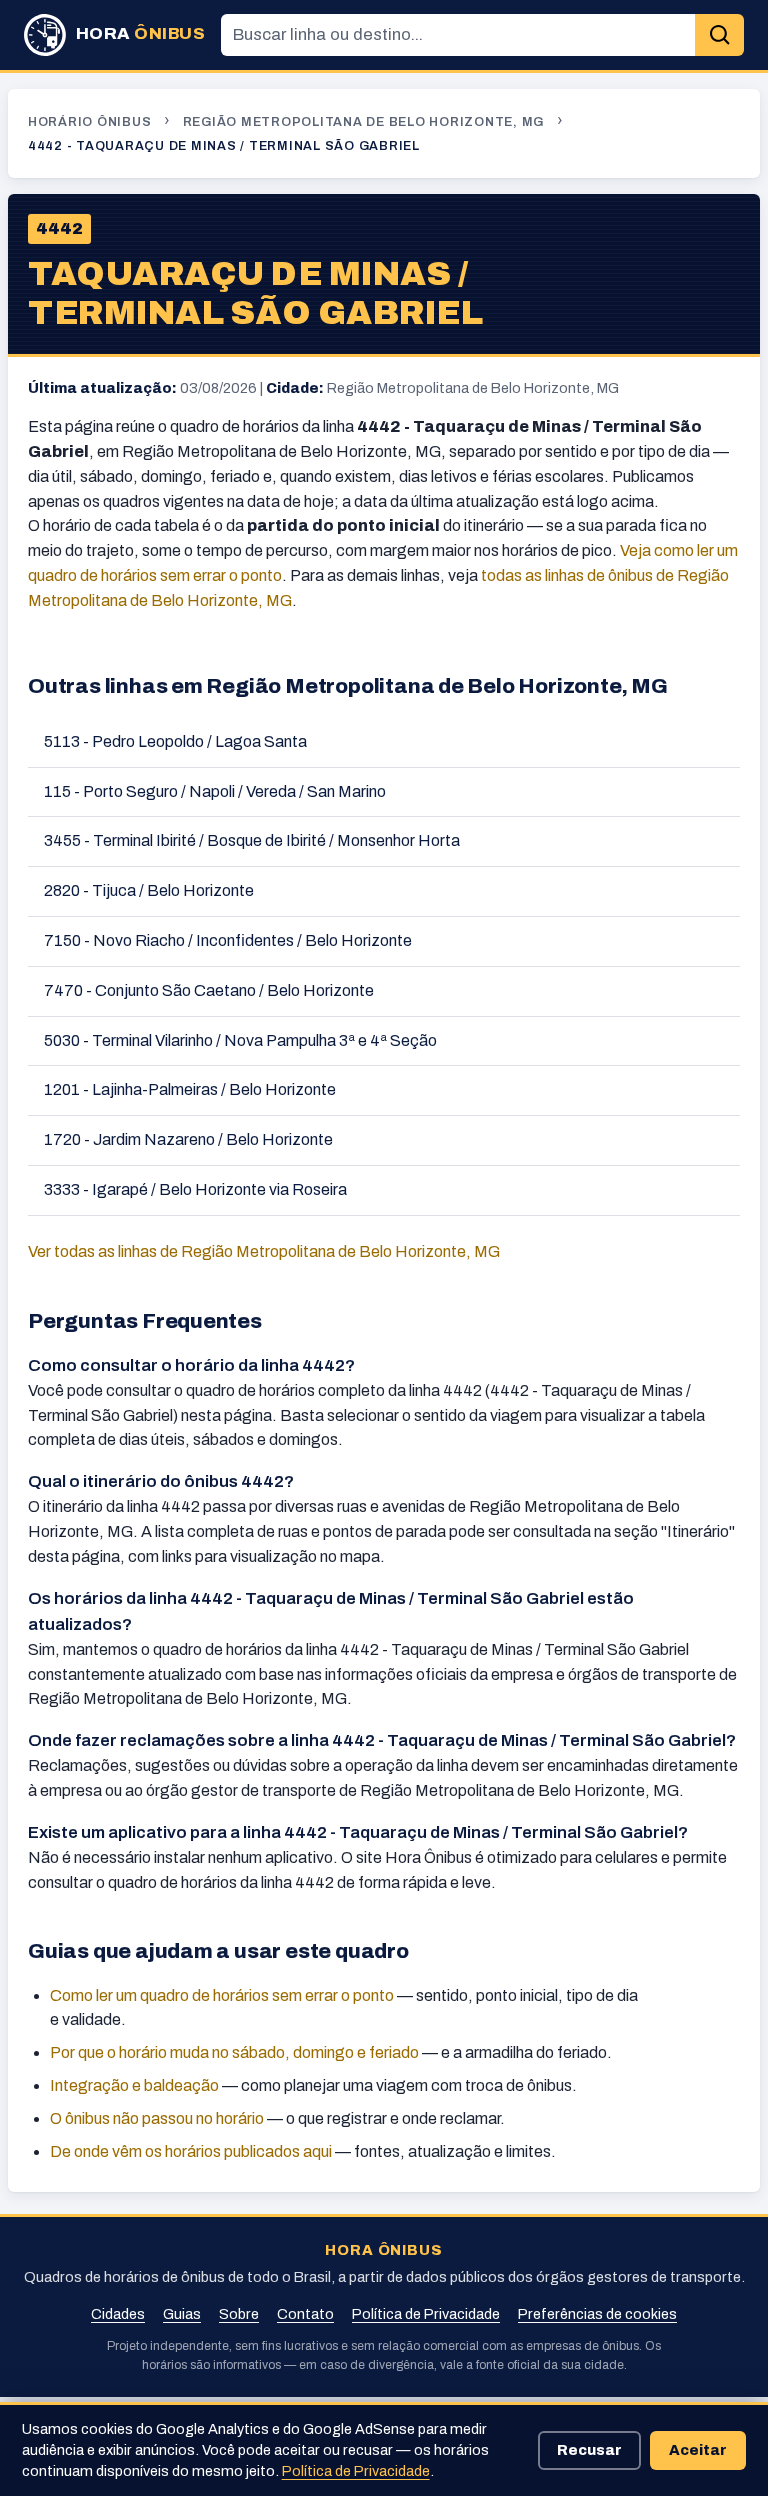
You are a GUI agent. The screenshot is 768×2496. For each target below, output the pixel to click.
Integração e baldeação (134, 2085)
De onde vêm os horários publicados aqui (191, 2151)
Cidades (118, 2314)
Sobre (239, 2314)
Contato (305, 2314)
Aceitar (698, 2450)
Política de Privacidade (426, 2314)
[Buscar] (719, 35)
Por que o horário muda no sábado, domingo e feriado (234, 2052)
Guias (182, 2314)
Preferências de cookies (597, 2314)
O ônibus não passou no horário (157, 2118)
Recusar (589, 2450)
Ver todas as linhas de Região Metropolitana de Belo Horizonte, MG (264, 1251)
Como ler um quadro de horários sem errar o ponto (222, 1995)
